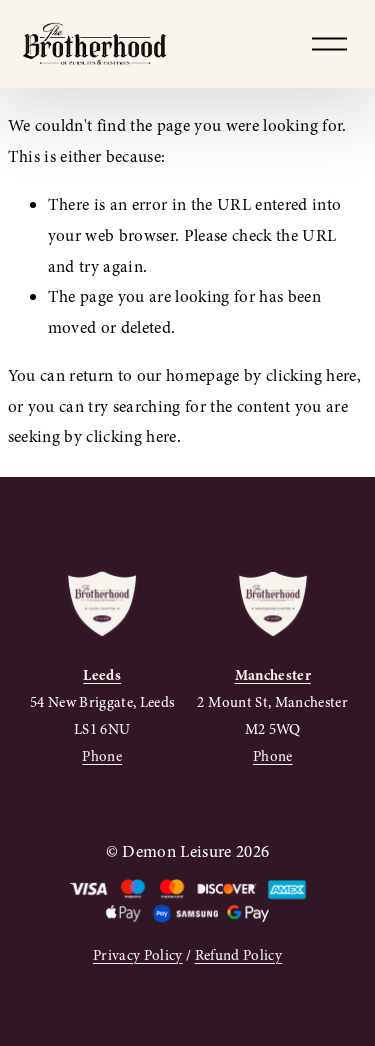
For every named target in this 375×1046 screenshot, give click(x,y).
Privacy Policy (138, 955)
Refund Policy (238, 955)
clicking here (311, 375)
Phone (102, 756)
